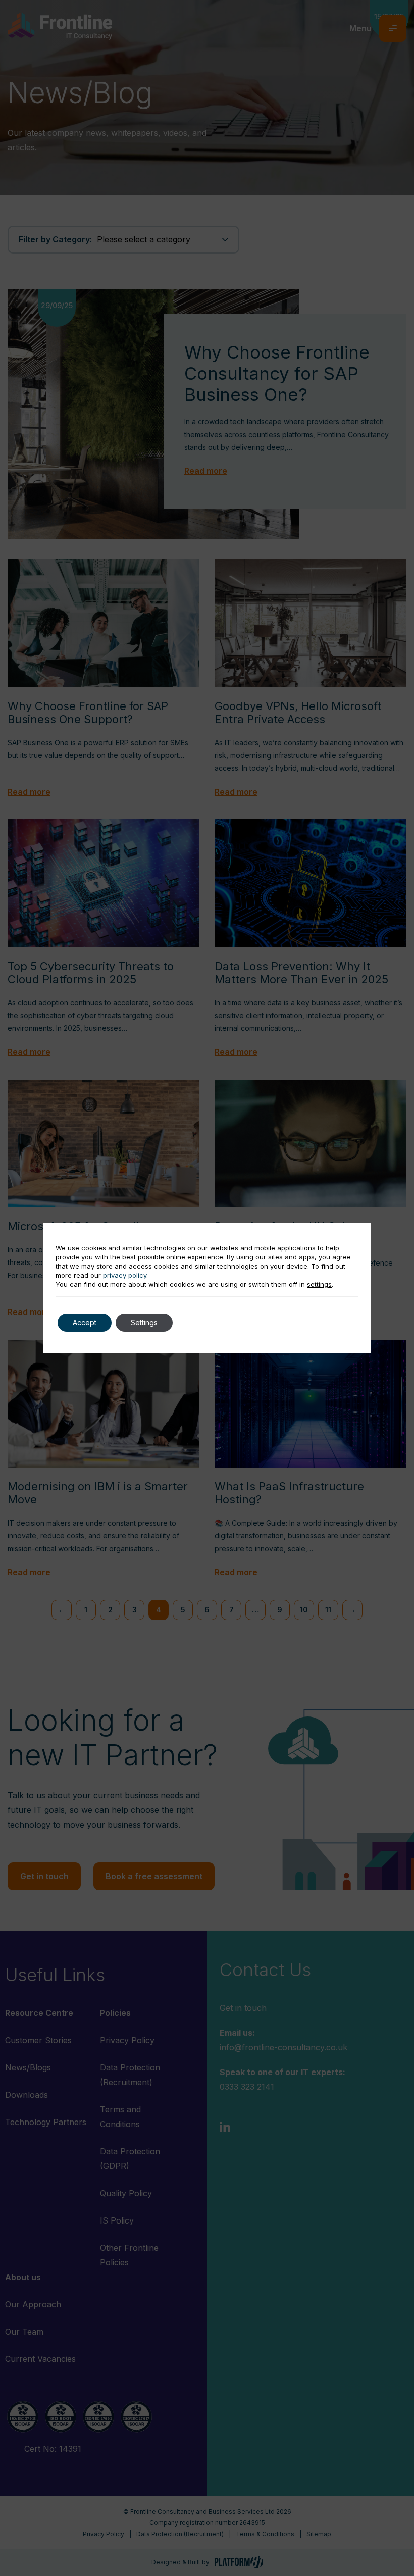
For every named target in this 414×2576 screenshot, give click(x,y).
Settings (144, 1322)
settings (319, 1284)
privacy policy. (125, 1275)
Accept (85, 1322)
